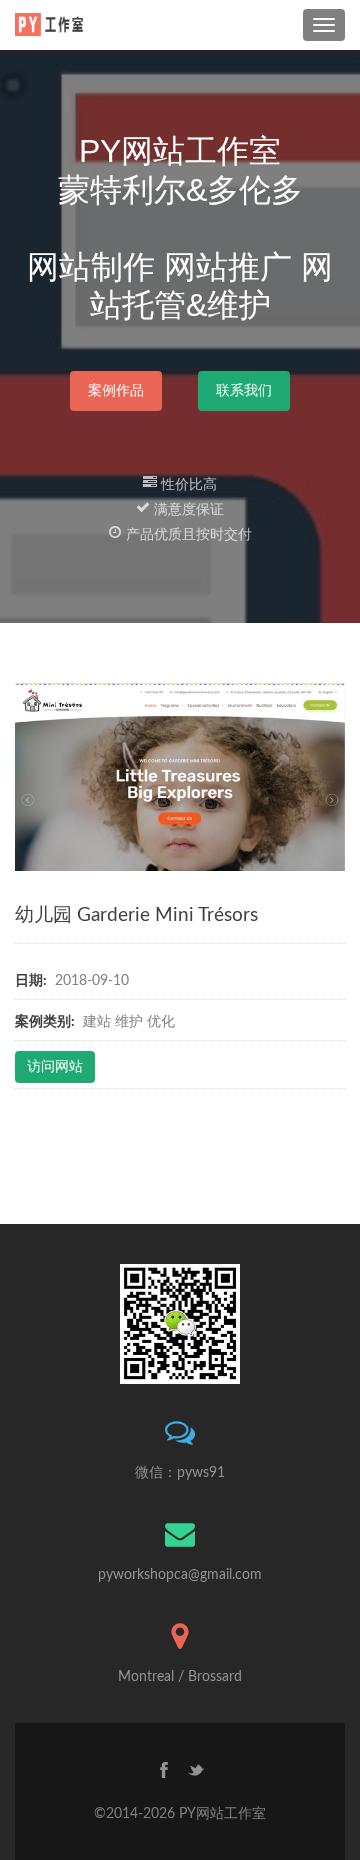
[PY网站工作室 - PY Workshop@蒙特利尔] (53, 24)
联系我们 (244, 391)
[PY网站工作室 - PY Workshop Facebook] (164, 1773)
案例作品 (116, 391)
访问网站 (55, 1067)
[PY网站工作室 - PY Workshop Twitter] (196, 1773)
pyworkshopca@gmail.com (180, 1575)
